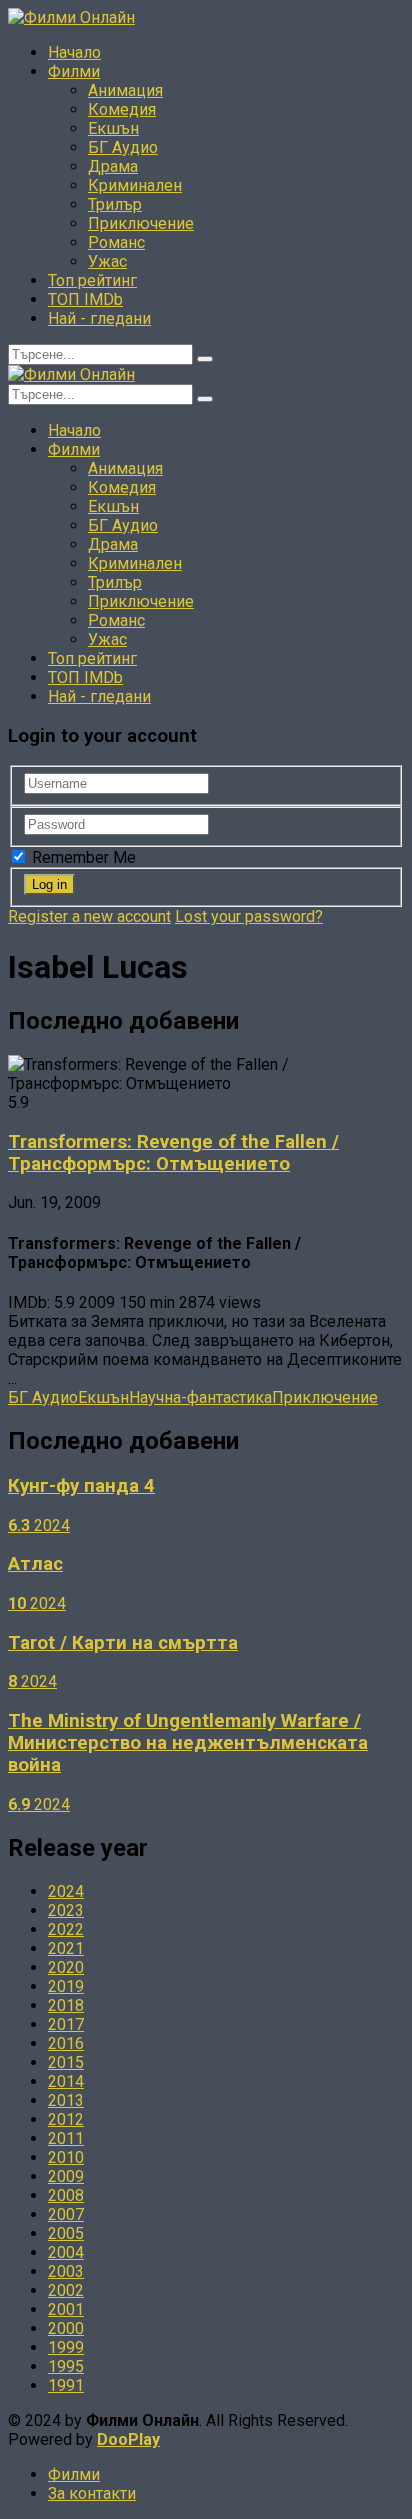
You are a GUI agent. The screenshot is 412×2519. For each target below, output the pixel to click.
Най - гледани (99, 318)
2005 (66, 2233)
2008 (66, 2195)
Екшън (113, 128)
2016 (66, 2043)
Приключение (141, 223)
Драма (113, 166)
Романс (116, 242)
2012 (66, 2119)
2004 (66, 2252)
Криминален (135, 185)
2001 (66, 2309)
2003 (66, 2271)
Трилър (115, 204)
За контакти (92, 2493)
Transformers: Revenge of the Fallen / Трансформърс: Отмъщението (173, 1153)
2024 (66, 1891)
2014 (66, 2081)
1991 (66, 2385)
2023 (66, 1910)
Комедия (122, 109)
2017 (66, 2024)
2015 (66, 2062)
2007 (66, 2214)
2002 (66, 2290)
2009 (66, 2176)
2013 (66, 2100)
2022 (66, 1929)
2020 (66, 1967)
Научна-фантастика (200, 1397)
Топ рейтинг (92, 280)
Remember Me (82, 857)
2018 (66, 2005)
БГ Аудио (123, 147)
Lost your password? (249, 916)
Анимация (125, 90)
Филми (74, 71)
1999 (66, 2347)
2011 (66, 2138)
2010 (66, 2157)
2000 (66, 2328)
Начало (74, 52)
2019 (66, 1986)
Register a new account (89, 916)
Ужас (107, 261)
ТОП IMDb (85, 299)
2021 (66, 1948)
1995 (66, 2366)
